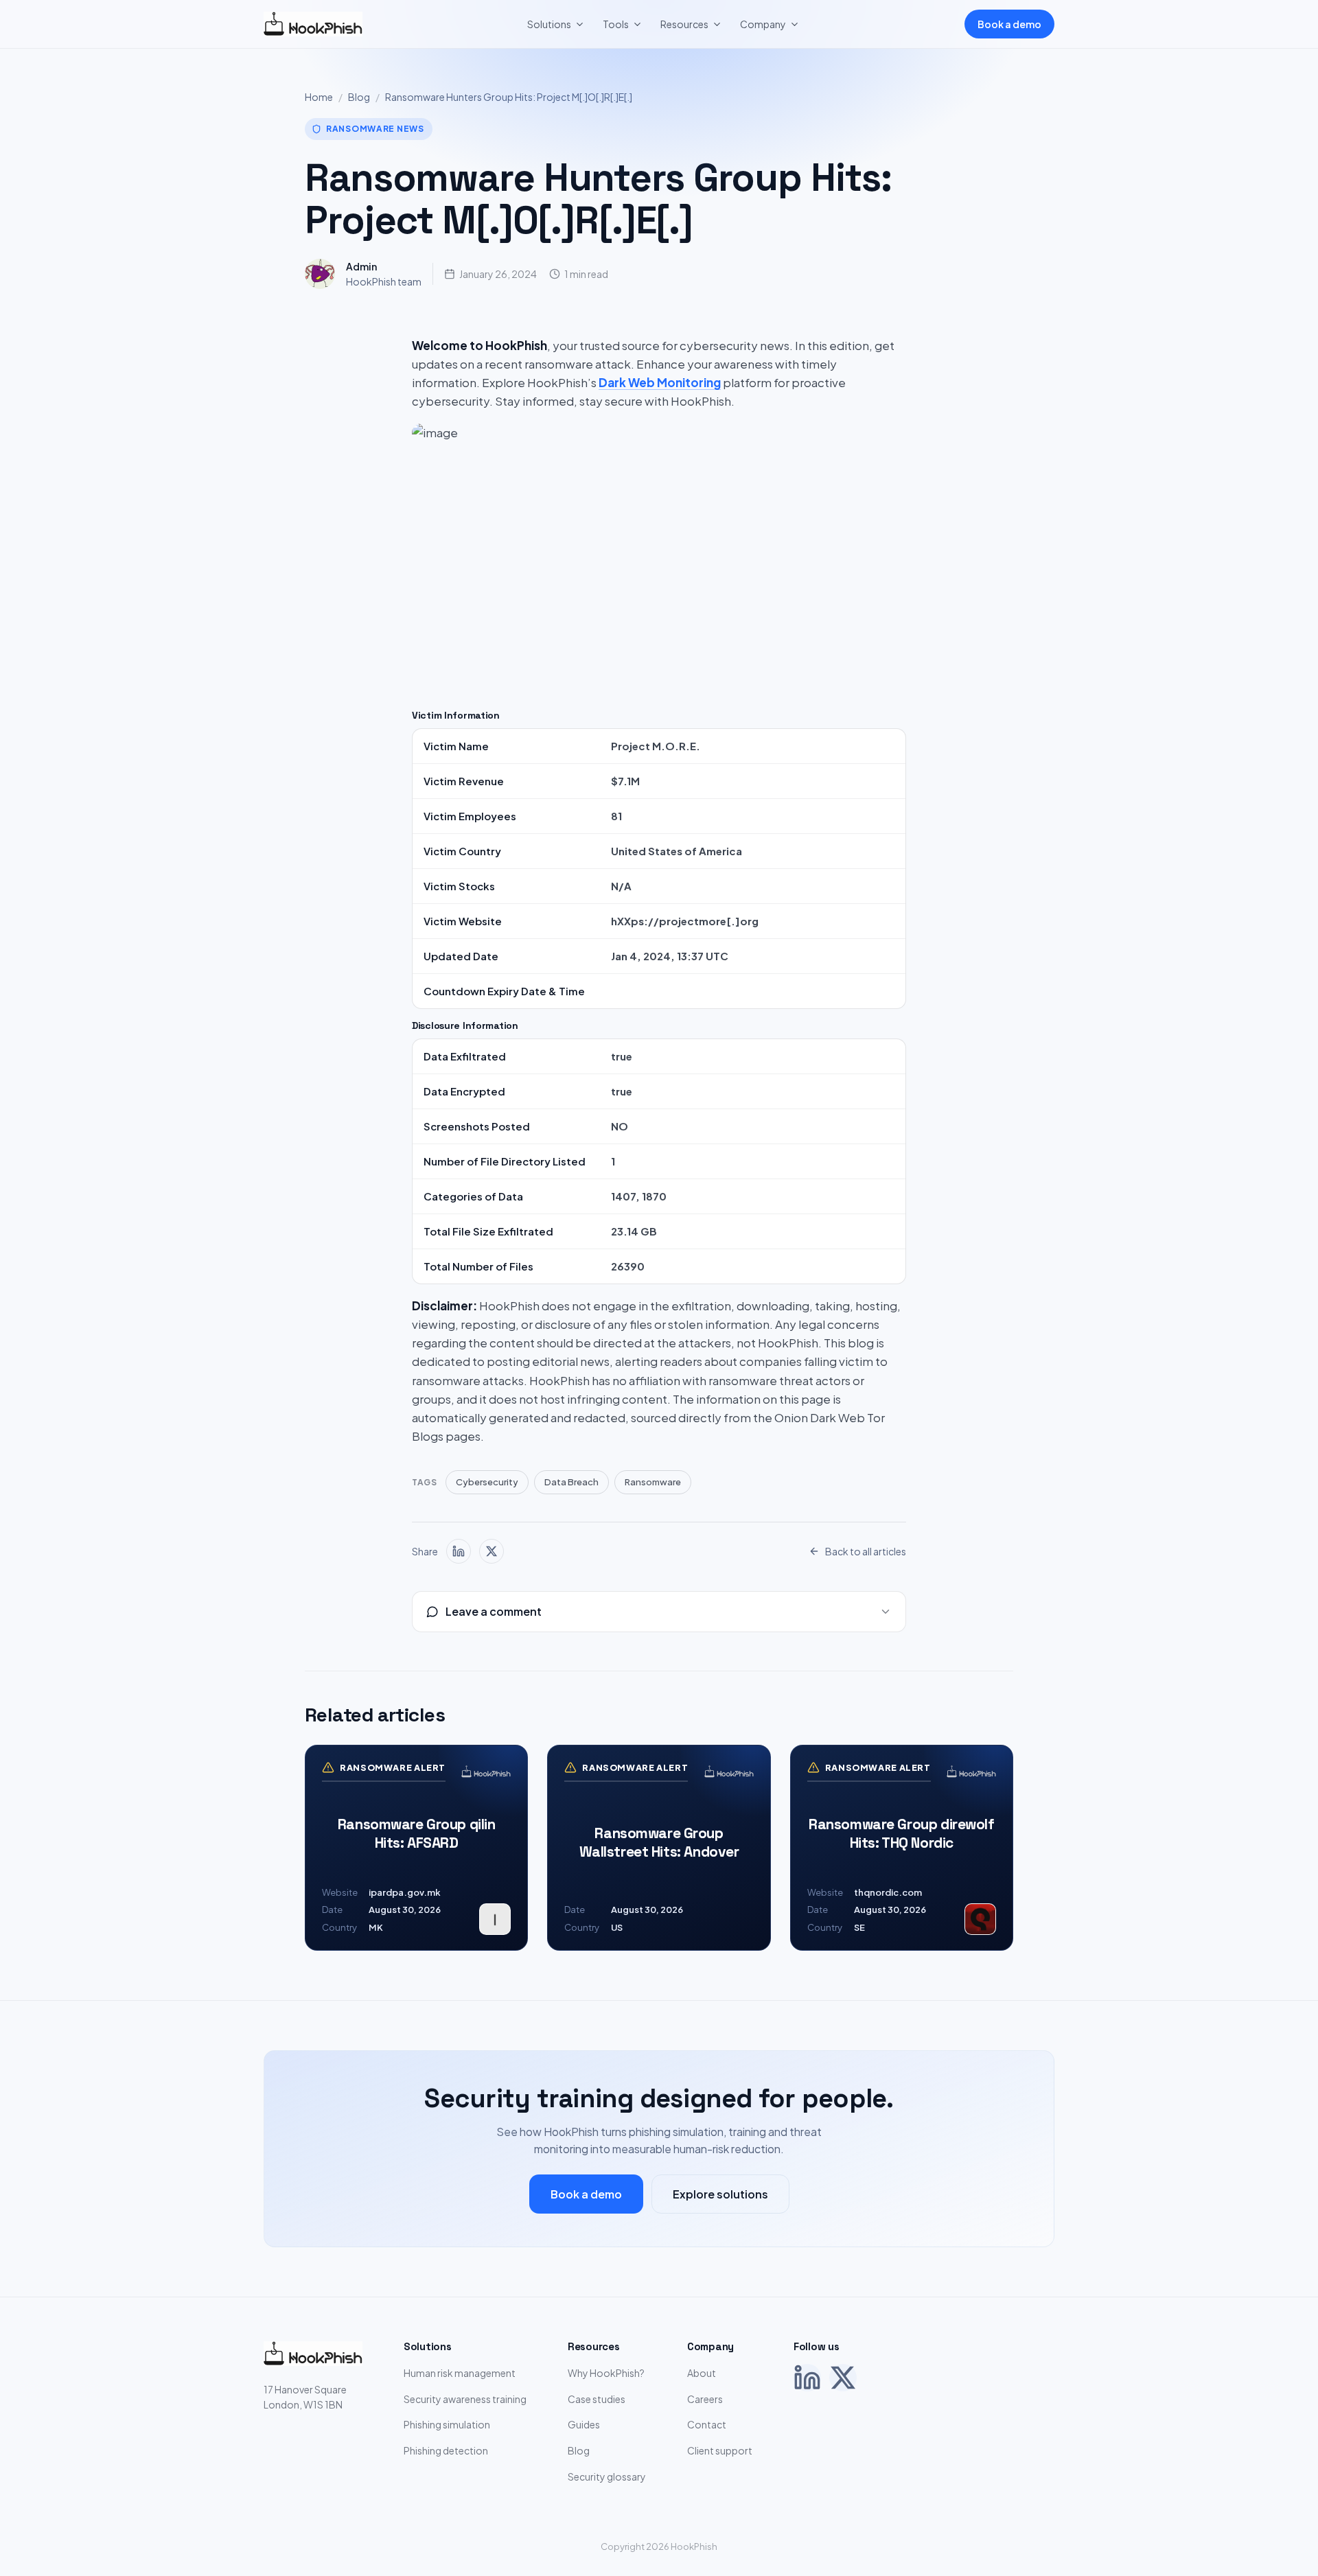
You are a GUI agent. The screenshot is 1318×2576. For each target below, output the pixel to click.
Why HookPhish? (606, 2373)
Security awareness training (465, 2399)
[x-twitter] (492, 1551)
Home (319, 97)
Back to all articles (866, 1551)
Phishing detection (446, 2450)
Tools (616, 24)
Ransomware (653, 1482)
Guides (584, 2424)
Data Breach (571, 1482)
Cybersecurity (487, 1482)
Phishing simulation (447, 2424)
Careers (705, 2399)
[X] (843, 2378)
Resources (684, 24)
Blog (359, 97)
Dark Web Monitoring (660, 382)
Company (763, 24)
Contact (707, 2424)
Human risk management (460, 2373)
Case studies (597, 2399)
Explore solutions (720, 2194)
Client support (720, 2450)
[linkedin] (459, 1551)
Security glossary (607, 2476)
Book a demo (1009, 24)
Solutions (549, 24)
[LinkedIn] (807, 2378)
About (702, 2373)
